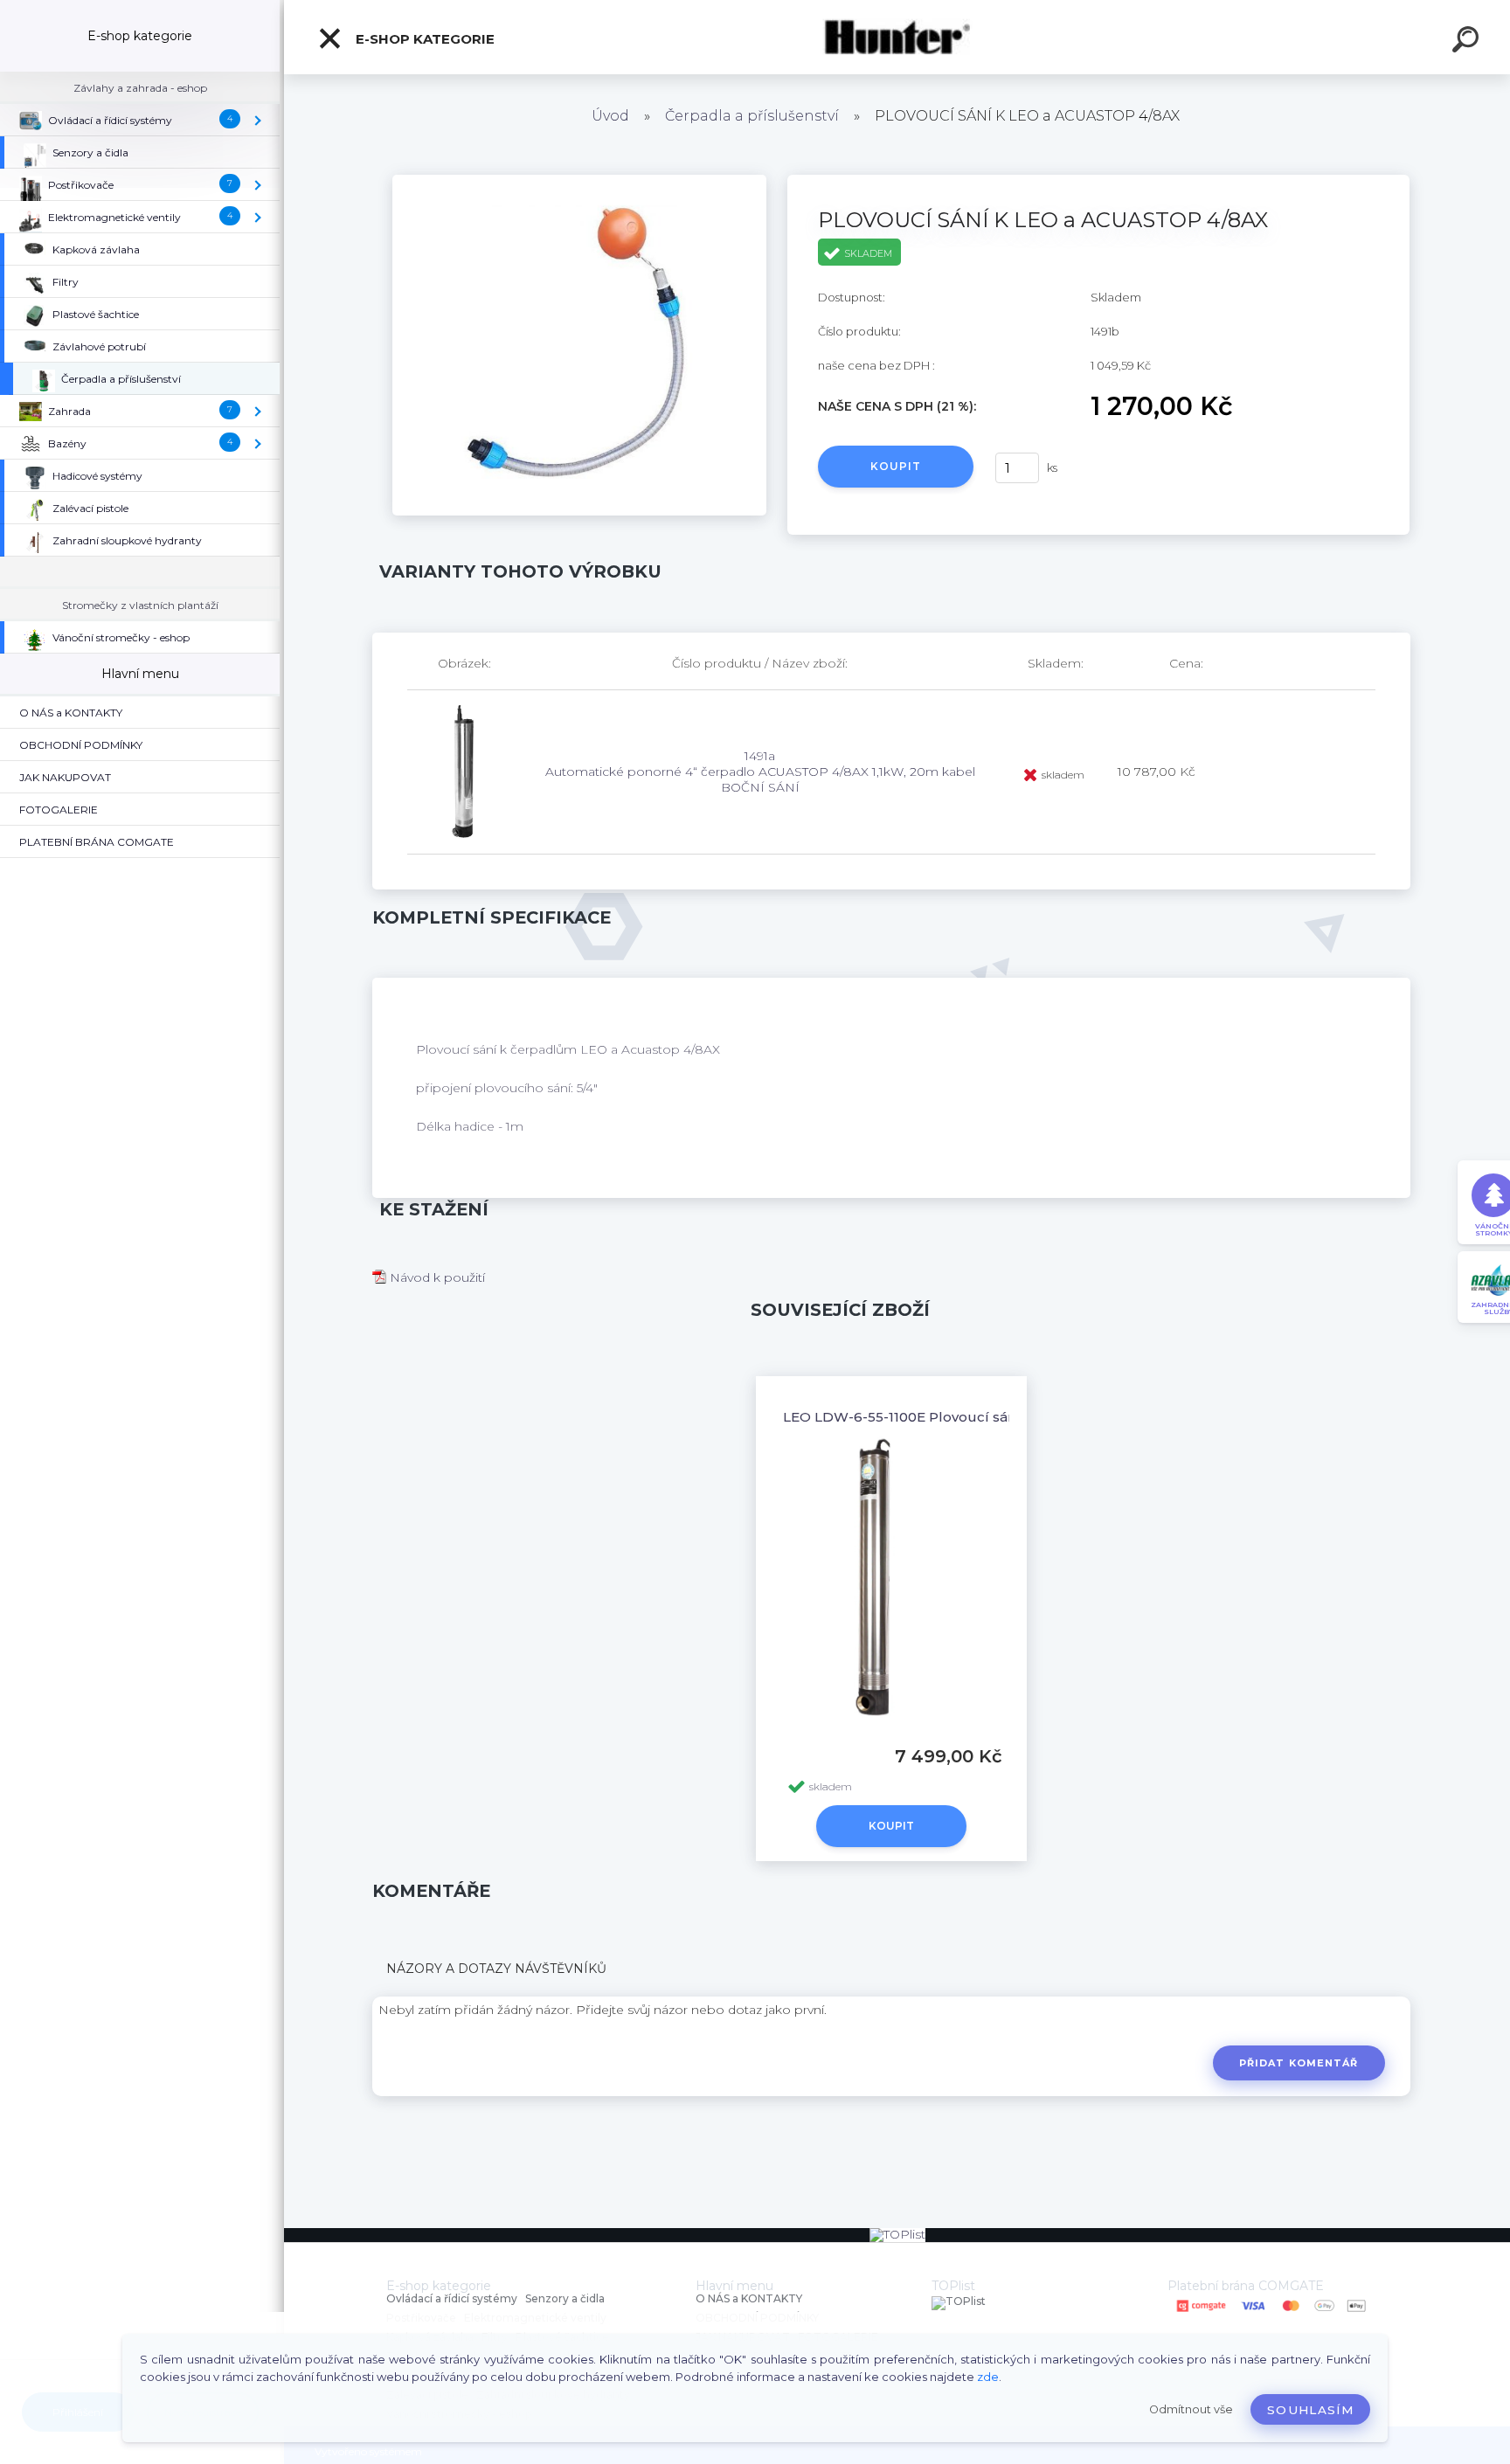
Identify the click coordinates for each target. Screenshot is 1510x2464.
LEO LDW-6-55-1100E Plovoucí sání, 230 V (924, 1417)
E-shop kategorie (423, 39)
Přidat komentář (1299, 2063)
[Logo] (897, 37)
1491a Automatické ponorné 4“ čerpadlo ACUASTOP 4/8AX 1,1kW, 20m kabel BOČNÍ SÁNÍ (760, 772)
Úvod (610, 116)
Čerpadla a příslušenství (752, 116)
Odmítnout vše (1191, 2409)
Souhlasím (1310, 2410)
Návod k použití (436, 1277)
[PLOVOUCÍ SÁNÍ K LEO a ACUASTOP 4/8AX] (579, 181)
